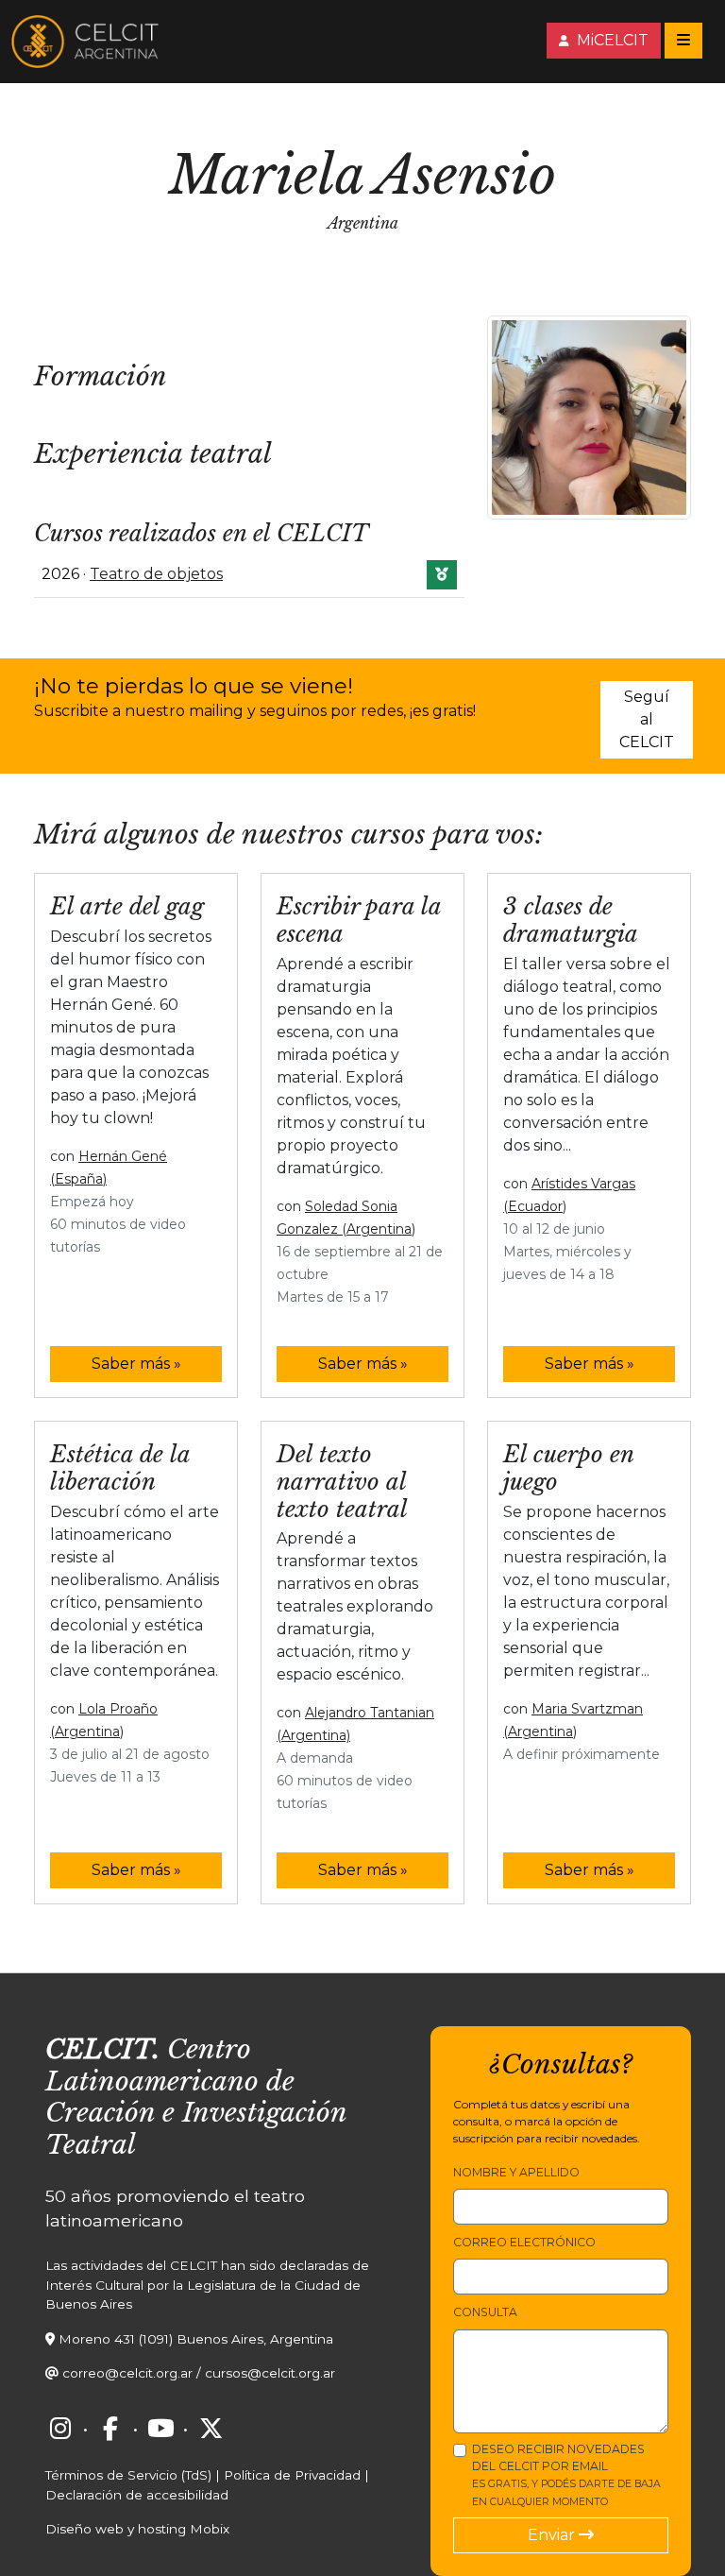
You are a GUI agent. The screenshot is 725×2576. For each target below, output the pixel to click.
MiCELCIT (611, 40)
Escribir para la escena (359, 920)
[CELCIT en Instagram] (60, 2428)
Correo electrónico (524, 2242)
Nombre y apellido (516, 2172)
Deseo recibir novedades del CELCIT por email (566, 2475)
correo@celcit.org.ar (127, 2373)
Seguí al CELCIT (647, 719)
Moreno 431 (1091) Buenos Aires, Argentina (196, 2339)
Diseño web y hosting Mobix (137, 2529)
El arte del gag (127, 906)
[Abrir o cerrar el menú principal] (683, 41)
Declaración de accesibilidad (137, 2495)
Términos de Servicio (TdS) (128, 2475)
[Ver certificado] (442, 575)
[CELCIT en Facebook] (110, 2428)
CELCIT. (102, 2049)
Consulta (485, 2312)
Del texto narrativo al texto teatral (342, 1482)
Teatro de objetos (156, 574)
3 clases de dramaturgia (571, 920)
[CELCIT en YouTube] (160, 2428)
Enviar (553, 2535)
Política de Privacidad (292, 2475)
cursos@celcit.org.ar (270, 2373)
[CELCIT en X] (211, 2428)
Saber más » (136, 1364)
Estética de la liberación (120, 1468)
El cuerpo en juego (568, 1468)
